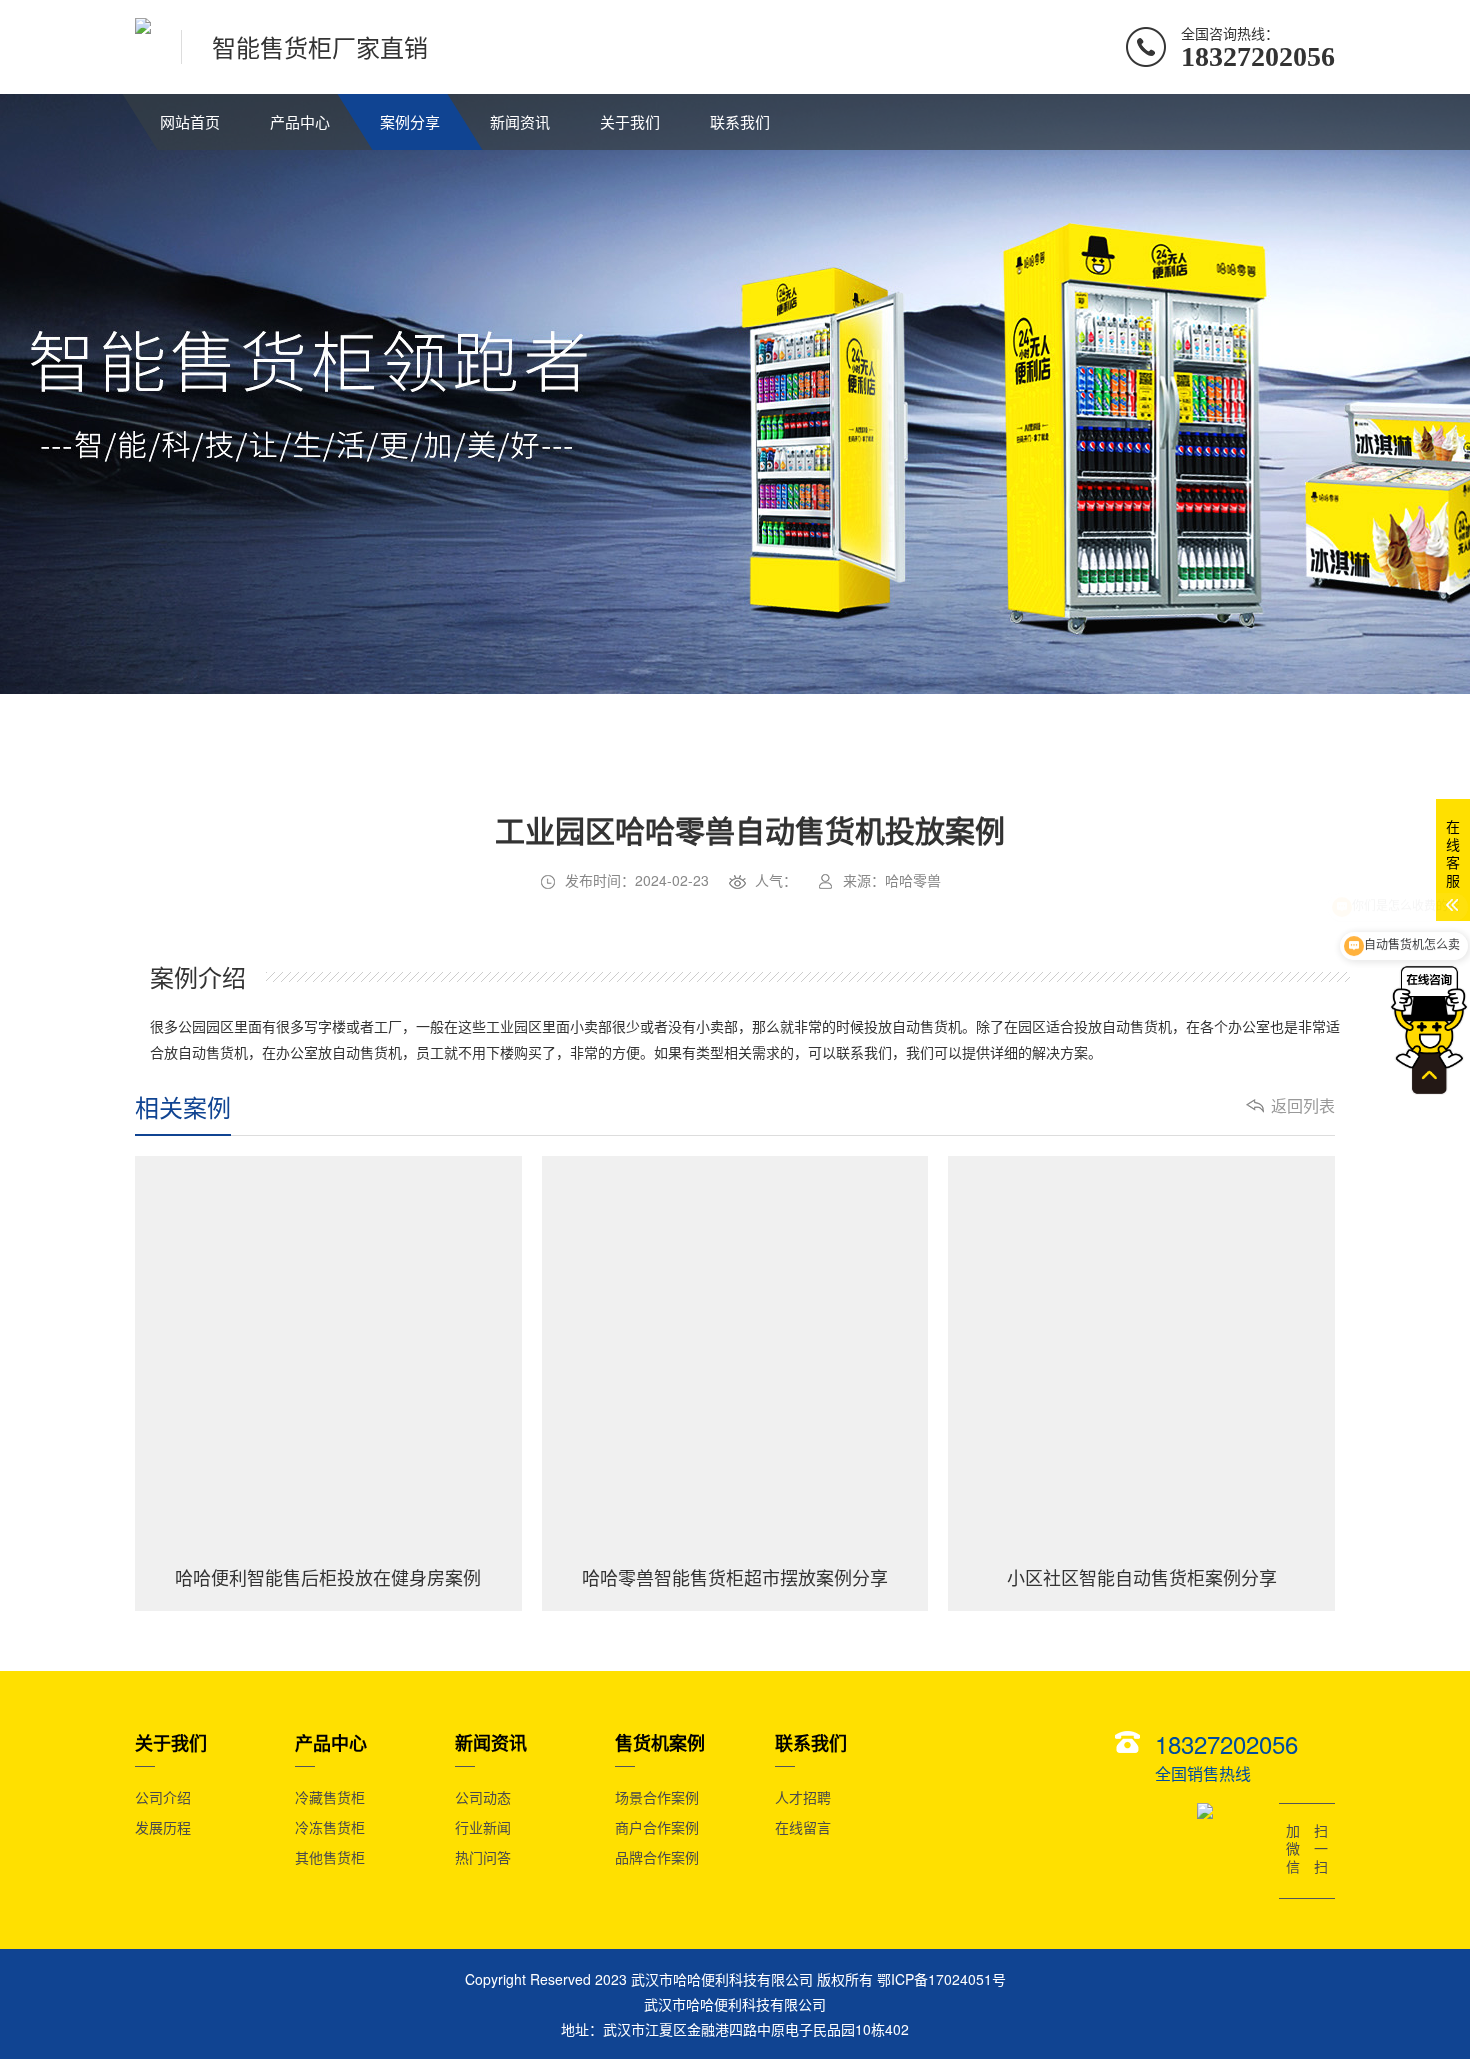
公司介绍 (163, 1797)
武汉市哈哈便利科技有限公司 (735, 2004)
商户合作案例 (657, 1827)
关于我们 (630, 121)
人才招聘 (803, 1797)
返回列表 (1303, 1106)
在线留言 (803, 1827)
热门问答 (483, 1857)
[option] (596, 930)
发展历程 (163, 1827)
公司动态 (483, 1797)
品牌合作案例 (657, 1857)
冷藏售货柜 (330, 1797)
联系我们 (740, 121)
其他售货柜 (330, 1857)
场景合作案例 (657, 1797)
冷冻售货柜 (330, 1827)
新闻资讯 (520, 121)
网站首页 (190, 121)
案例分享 (410, 121)
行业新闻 (483, 1827)
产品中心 (300, 121)
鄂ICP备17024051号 (941, 1979)
